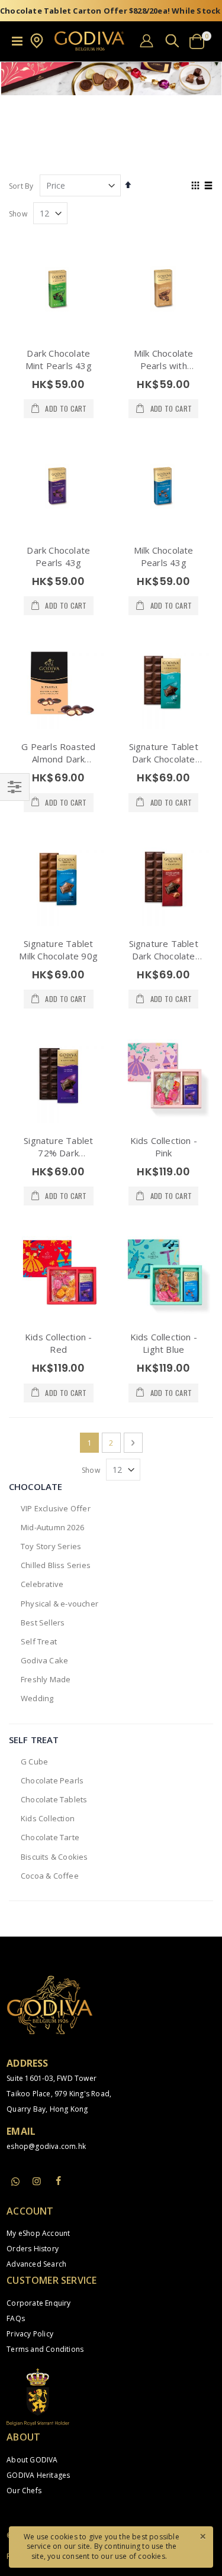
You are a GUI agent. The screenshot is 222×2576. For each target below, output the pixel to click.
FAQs (16, 2318)
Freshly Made (46, 1679)
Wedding (37, 1698)
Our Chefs (24, 2491)
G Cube (34, 1761)
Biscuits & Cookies (54, 1857)
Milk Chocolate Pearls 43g (164, 556)
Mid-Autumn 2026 (52, 1527)
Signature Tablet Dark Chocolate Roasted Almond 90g (164, 962)
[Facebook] (59, 2181)
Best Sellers (43, 1622)
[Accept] (202, 2536)
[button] (37, 46)
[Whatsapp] (15, 2182)
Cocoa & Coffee (50, 1876)
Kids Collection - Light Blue (164, 1343)
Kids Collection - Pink (164, 1147)
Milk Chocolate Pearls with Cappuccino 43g (164, 366)
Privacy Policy (30, 2334)
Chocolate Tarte (50, 1837)
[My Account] (147, 41)
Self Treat (39, 1641)
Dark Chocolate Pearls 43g (58, 556)
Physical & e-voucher (59, 1604)
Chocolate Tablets (54, 1799)
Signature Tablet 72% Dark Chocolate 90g (58, 1153)
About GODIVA (32, 2460)
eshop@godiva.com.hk (46, 2146)
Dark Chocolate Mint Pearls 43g (59, 359)
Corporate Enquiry (38, 2303)
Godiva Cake (44, 1660)
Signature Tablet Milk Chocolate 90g (58, 950)
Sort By (21, 186)
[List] (209, 186)
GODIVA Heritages (38, 2475)
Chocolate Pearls (52, 1780)
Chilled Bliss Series (56, 1565)
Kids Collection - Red (58, 1343)
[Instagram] (37, 2181)
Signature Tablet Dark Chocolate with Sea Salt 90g (164, 759)
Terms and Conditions (45, 2349)
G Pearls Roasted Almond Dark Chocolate (58, 759)
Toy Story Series (51, 1546)
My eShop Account (38, 2233)
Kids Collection (48, 1818)
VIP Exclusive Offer (56, 1508)
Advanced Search (36, 2264)
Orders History (33, 2249)
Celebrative (42, 1584)
